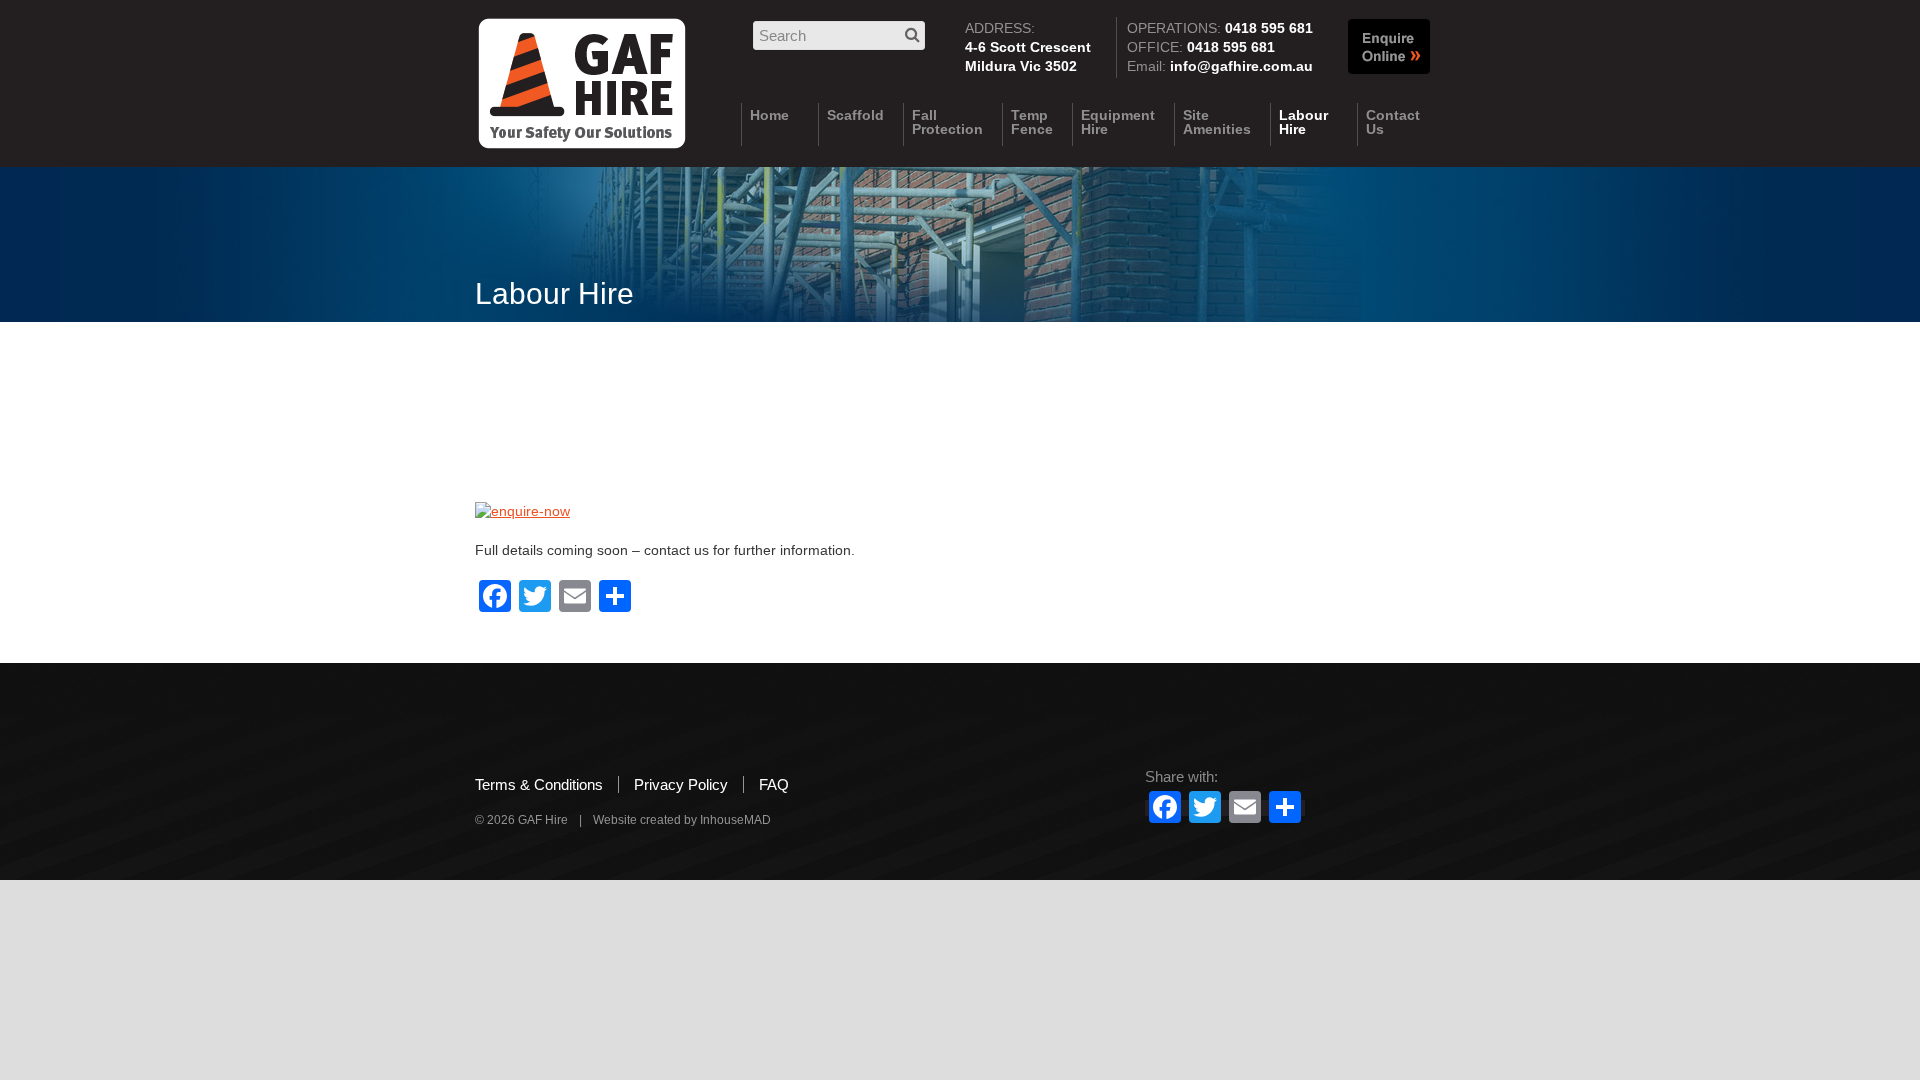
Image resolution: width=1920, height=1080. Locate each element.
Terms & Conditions (539, 784)
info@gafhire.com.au (1241, 66)
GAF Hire (582, 91)
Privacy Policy (681, 784)
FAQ (774, 784)
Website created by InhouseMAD (682, 820)
